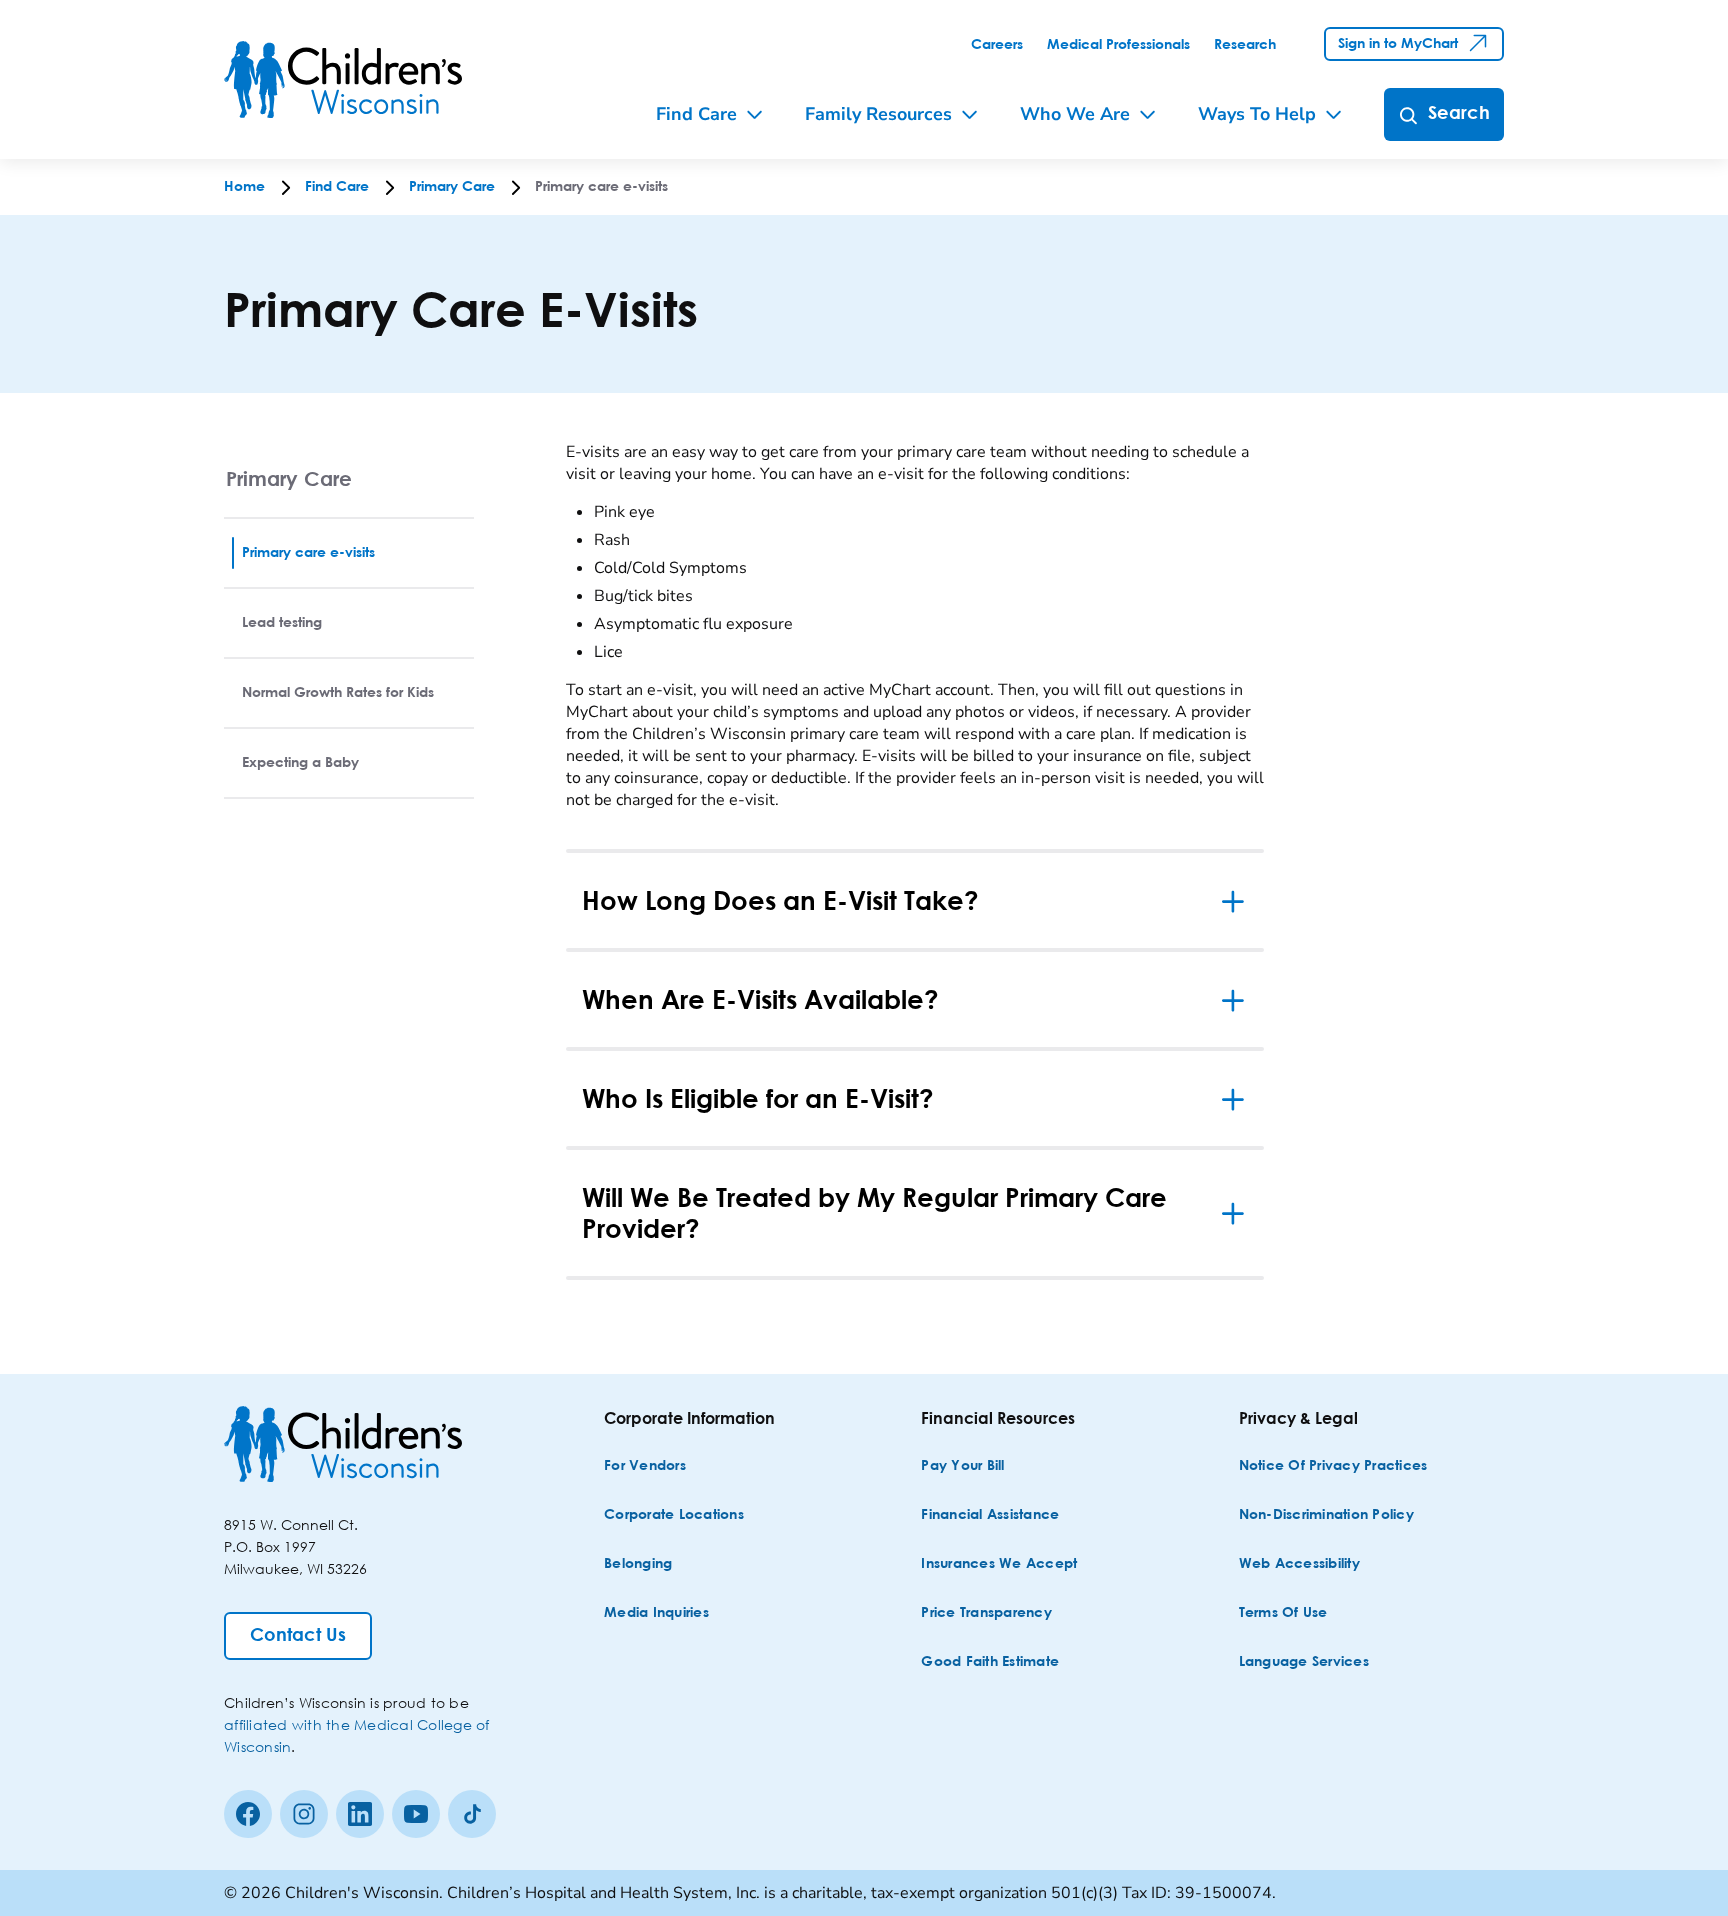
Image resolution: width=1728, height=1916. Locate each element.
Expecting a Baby (300, 763)
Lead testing (282, 623)
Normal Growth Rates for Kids (338, 693)
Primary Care (289, 478)
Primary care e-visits (308, 553)
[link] (997, 45)
